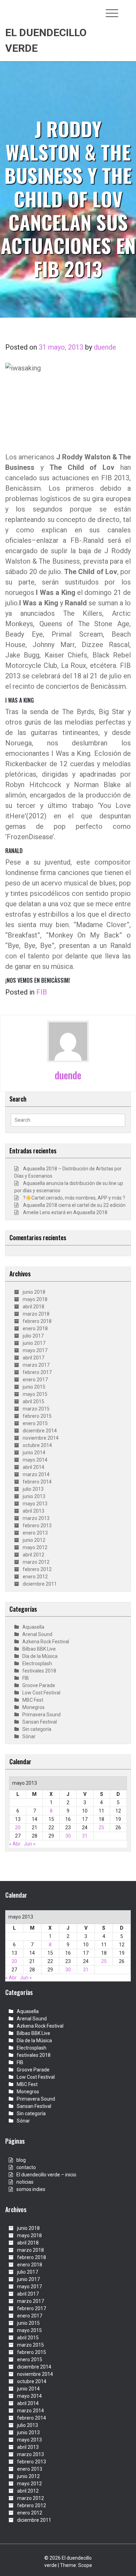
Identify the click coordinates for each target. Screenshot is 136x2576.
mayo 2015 (35, 1394)
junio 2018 (34, 1292)
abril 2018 (33, 1307)
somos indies (31, 2189)
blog (21, 2160)
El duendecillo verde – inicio (46, 2175)
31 (85, 1836)
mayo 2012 (35, 1547)
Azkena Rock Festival (46, 1642)
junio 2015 (34, 1387)
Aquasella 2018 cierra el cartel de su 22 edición (74, 1205)
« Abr (15, 1844)
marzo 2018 (36, 1314)
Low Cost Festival (41, 1693)
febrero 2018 (37, 1321)
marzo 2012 (36, 1562)
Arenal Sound (37, 1634)
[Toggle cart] (127, 9)
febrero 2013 (37, 1526)
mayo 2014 (35, 1460)
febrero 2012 (37, 1569)
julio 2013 (33, 1489)
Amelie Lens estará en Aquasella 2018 (65, 1212)
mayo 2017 (35, 1350)
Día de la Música (40, 1656)
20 (18, 1827)
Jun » (30, 1844)
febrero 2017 (37, 1372)
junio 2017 (34, 1343)
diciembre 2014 (40, 1431)
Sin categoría (37, 1729)
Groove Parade (39, 1685)
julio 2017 (33, 1336)
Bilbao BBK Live (39, 1649)
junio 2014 (34, 1453)
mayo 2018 (35, 1299)
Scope (85, 2565)
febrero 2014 (37, 1482)
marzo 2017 (36, 1365)
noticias (25, 2182)
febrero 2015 (37, 1416)
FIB (42, 992)
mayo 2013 (35, 1504)
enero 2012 (35, 1577)
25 (101, 1827)
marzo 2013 (36, 1518)
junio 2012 (34, 1540)
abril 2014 (33, 1467)
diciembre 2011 (40, 1584)
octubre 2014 (37, 1445)
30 (68, 1836)
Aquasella (33, 1627)
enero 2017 (35, 1380)
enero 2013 (35, 1533)
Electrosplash (37, 1663)
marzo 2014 (36, 1474)
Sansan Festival (40, 1722)
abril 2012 (33, 1555)
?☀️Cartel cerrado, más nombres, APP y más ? (74, 1198)
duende (105, 347)
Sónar (29, 1736)
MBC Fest (33, 1700)
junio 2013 (34, 1496)
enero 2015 (35, 1423)
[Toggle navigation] (112, 13)
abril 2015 (33, 1401)
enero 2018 (35, 1328)
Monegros (33, 1707)
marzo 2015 (36, 1409)
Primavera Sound (41, 1715)
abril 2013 (33, 1511)
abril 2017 (33, 1358)
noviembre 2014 (41, 1438)
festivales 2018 (39, 1671)
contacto (26, 2167)
